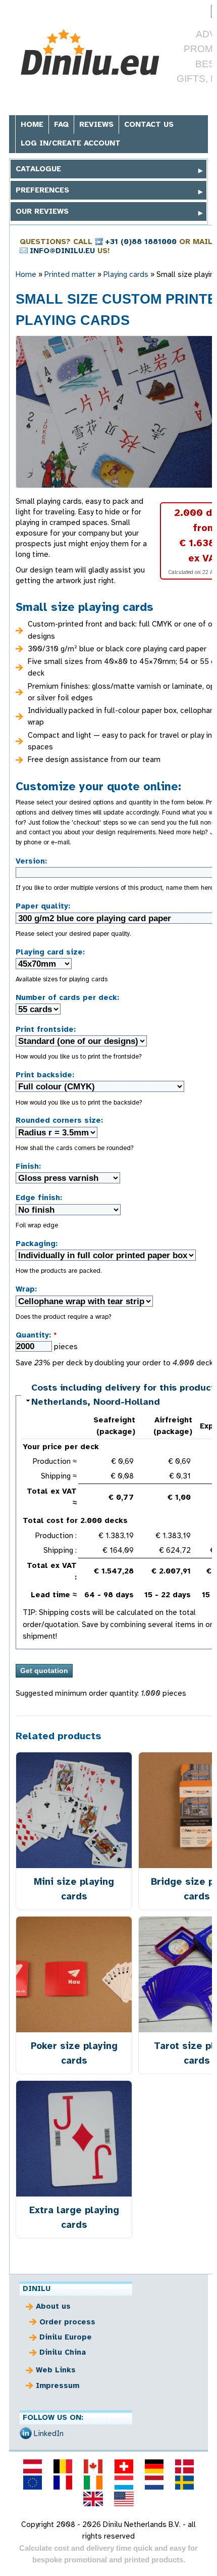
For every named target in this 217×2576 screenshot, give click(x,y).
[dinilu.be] (63, 2466)
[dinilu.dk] (185, 2466)
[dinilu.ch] (124, 2466)
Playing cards (126, 274)
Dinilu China (63, 2352)
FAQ (61, 124)
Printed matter (70, 274)
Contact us (149, 124)
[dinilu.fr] (63, 2483)
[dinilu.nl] (154, 2483)
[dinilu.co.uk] (93, 2499)
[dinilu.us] (124, 2499)
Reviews (96, 124)
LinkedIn (49, 2434)
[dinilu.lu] (124, 2483)
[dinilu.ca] (93, 2466)
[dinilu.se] (185, 2483)
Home (32, 124)
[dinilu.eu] (32, 2483)
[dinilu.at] (32, 2466)
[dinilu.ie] (93, 2483)
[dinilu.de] (154, 2466)
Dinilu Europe (66, 2337)
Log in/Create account (71, 143)
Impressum (58, 2386)
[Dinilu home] (91, 52)
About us (53, 2306)
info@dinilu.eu (62, 251)
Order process (67, 2322)
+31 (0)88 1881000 (141, 242)
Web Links (56, 2370)
